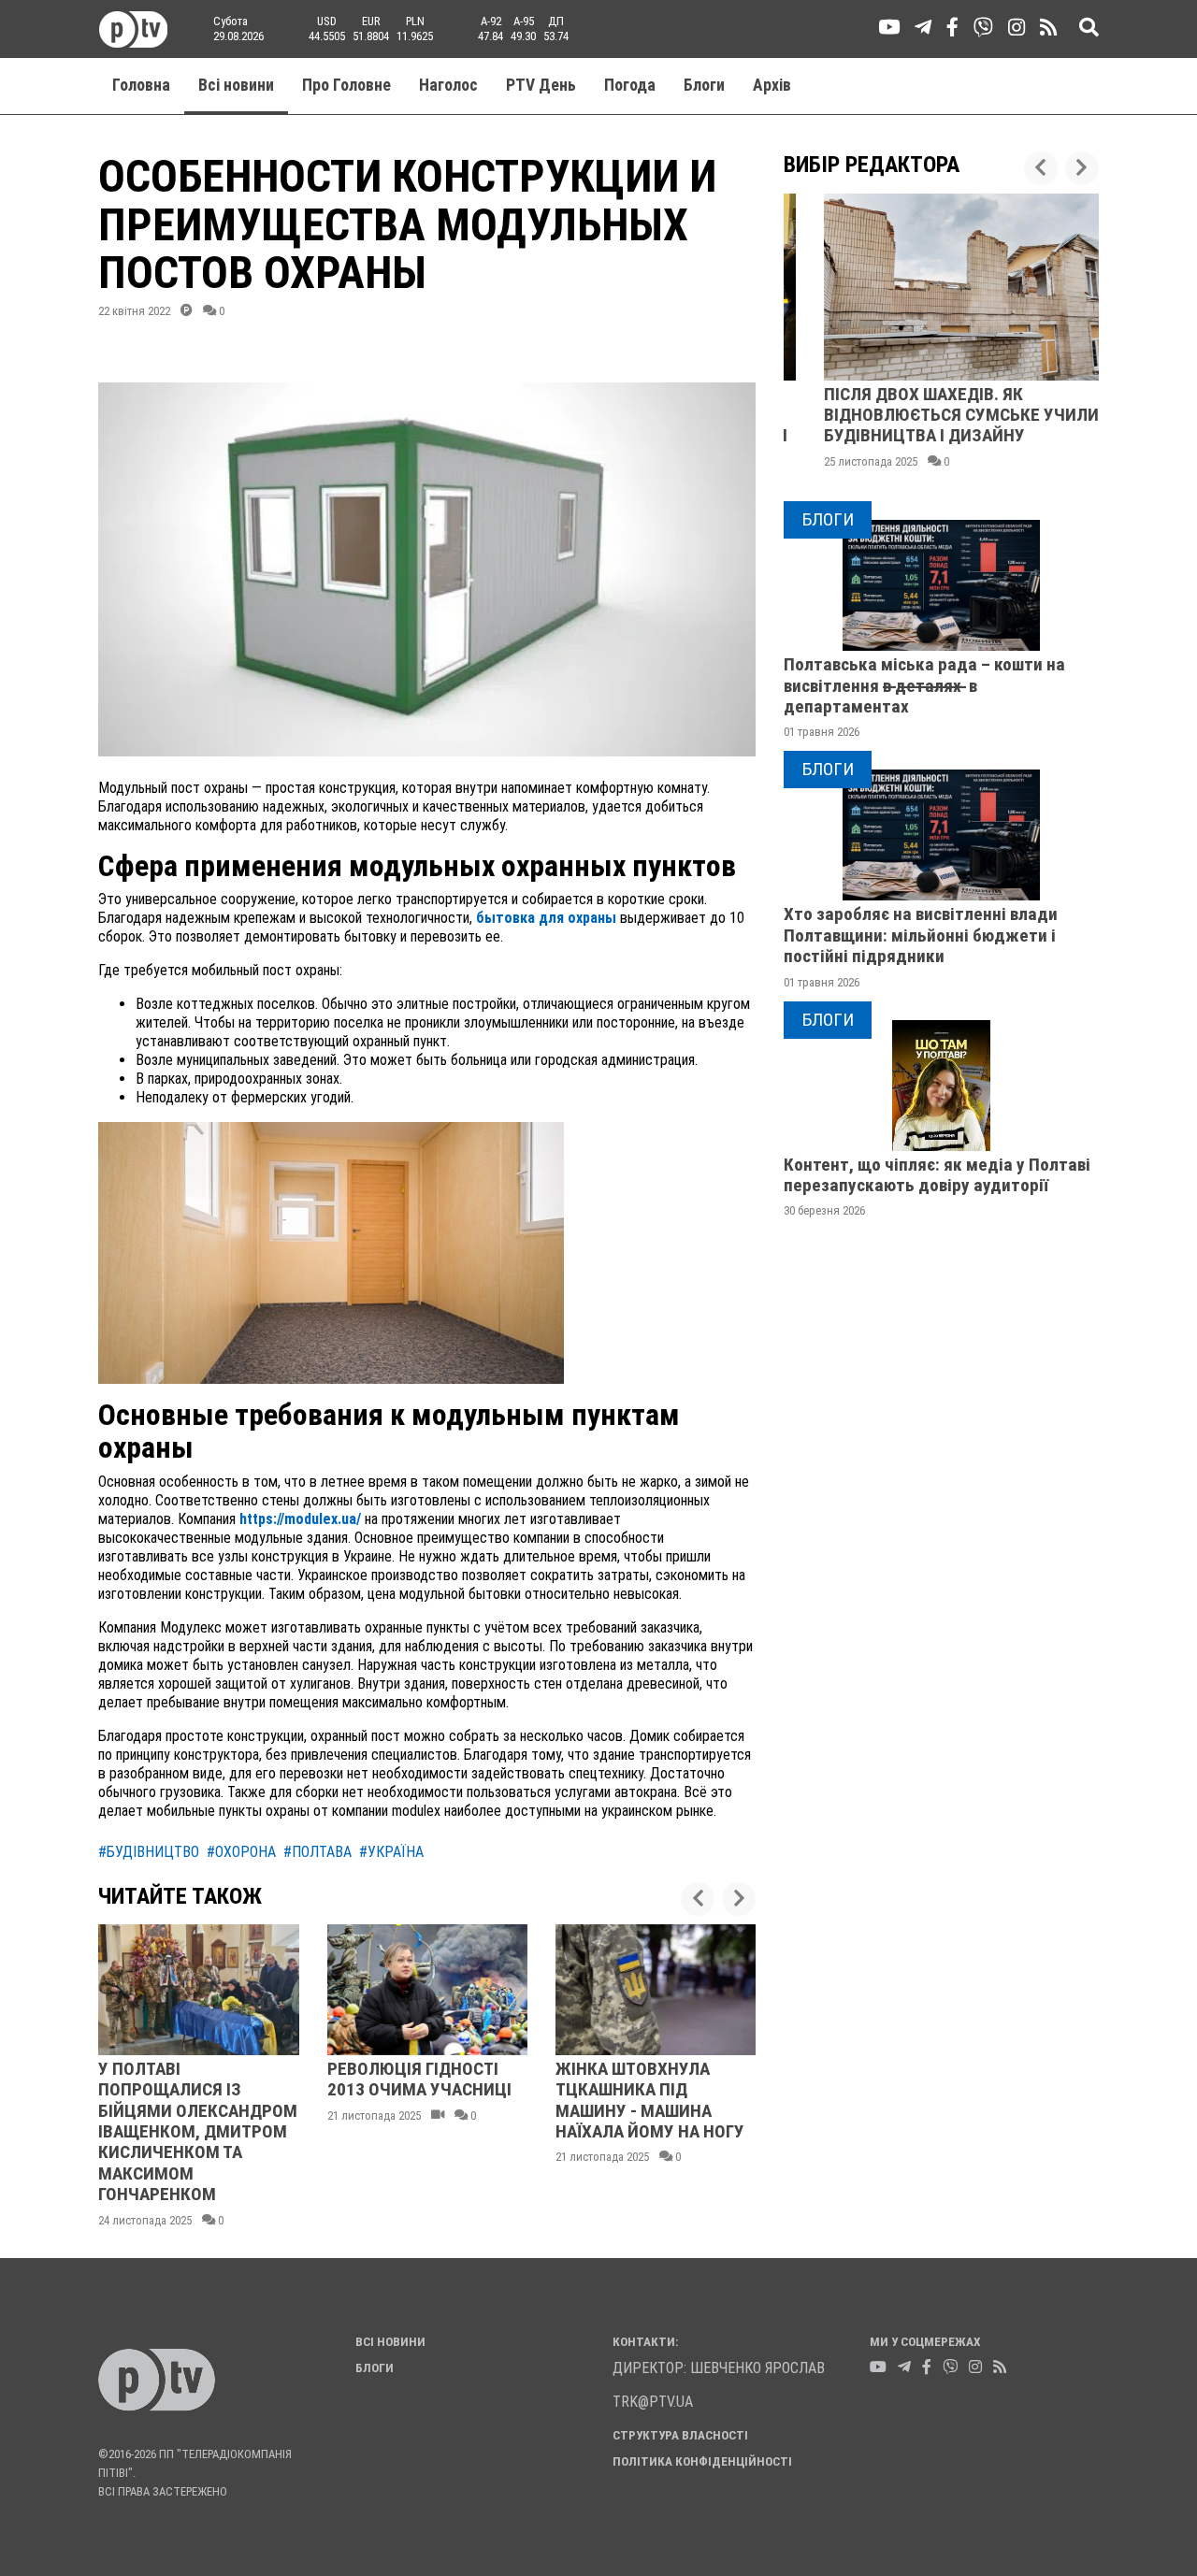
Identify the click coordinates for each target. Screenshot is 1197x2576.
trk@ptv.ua (653, 2402)
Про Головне (346, 85)
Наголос (448, 85)
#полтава (317, 1852)
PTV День (541, 85)
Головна (141, 85)
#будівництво (149, 1852)
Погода (630, 85)
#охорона (241, 1852)
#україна (391, 1852)
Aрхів (772, 85)
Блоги (704, 85)
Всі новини (236, 85)
